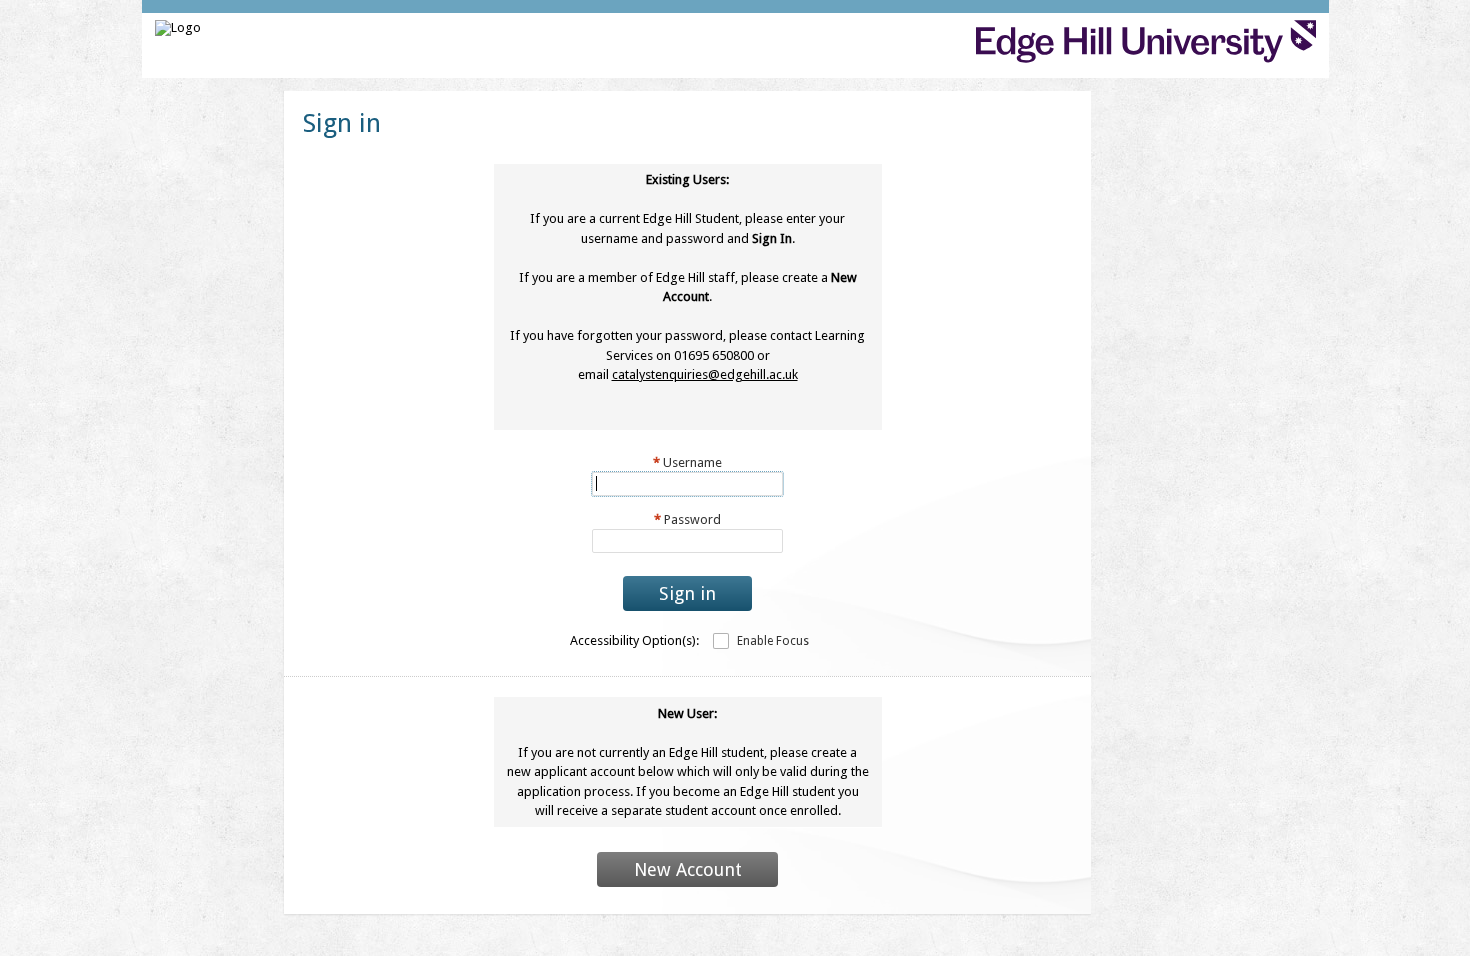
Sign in (687, 593)
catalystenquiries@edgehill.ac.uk (705, 374)
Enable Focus (773, 641)
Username (687, 462)
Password (687, 519)
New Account (688, 869)
